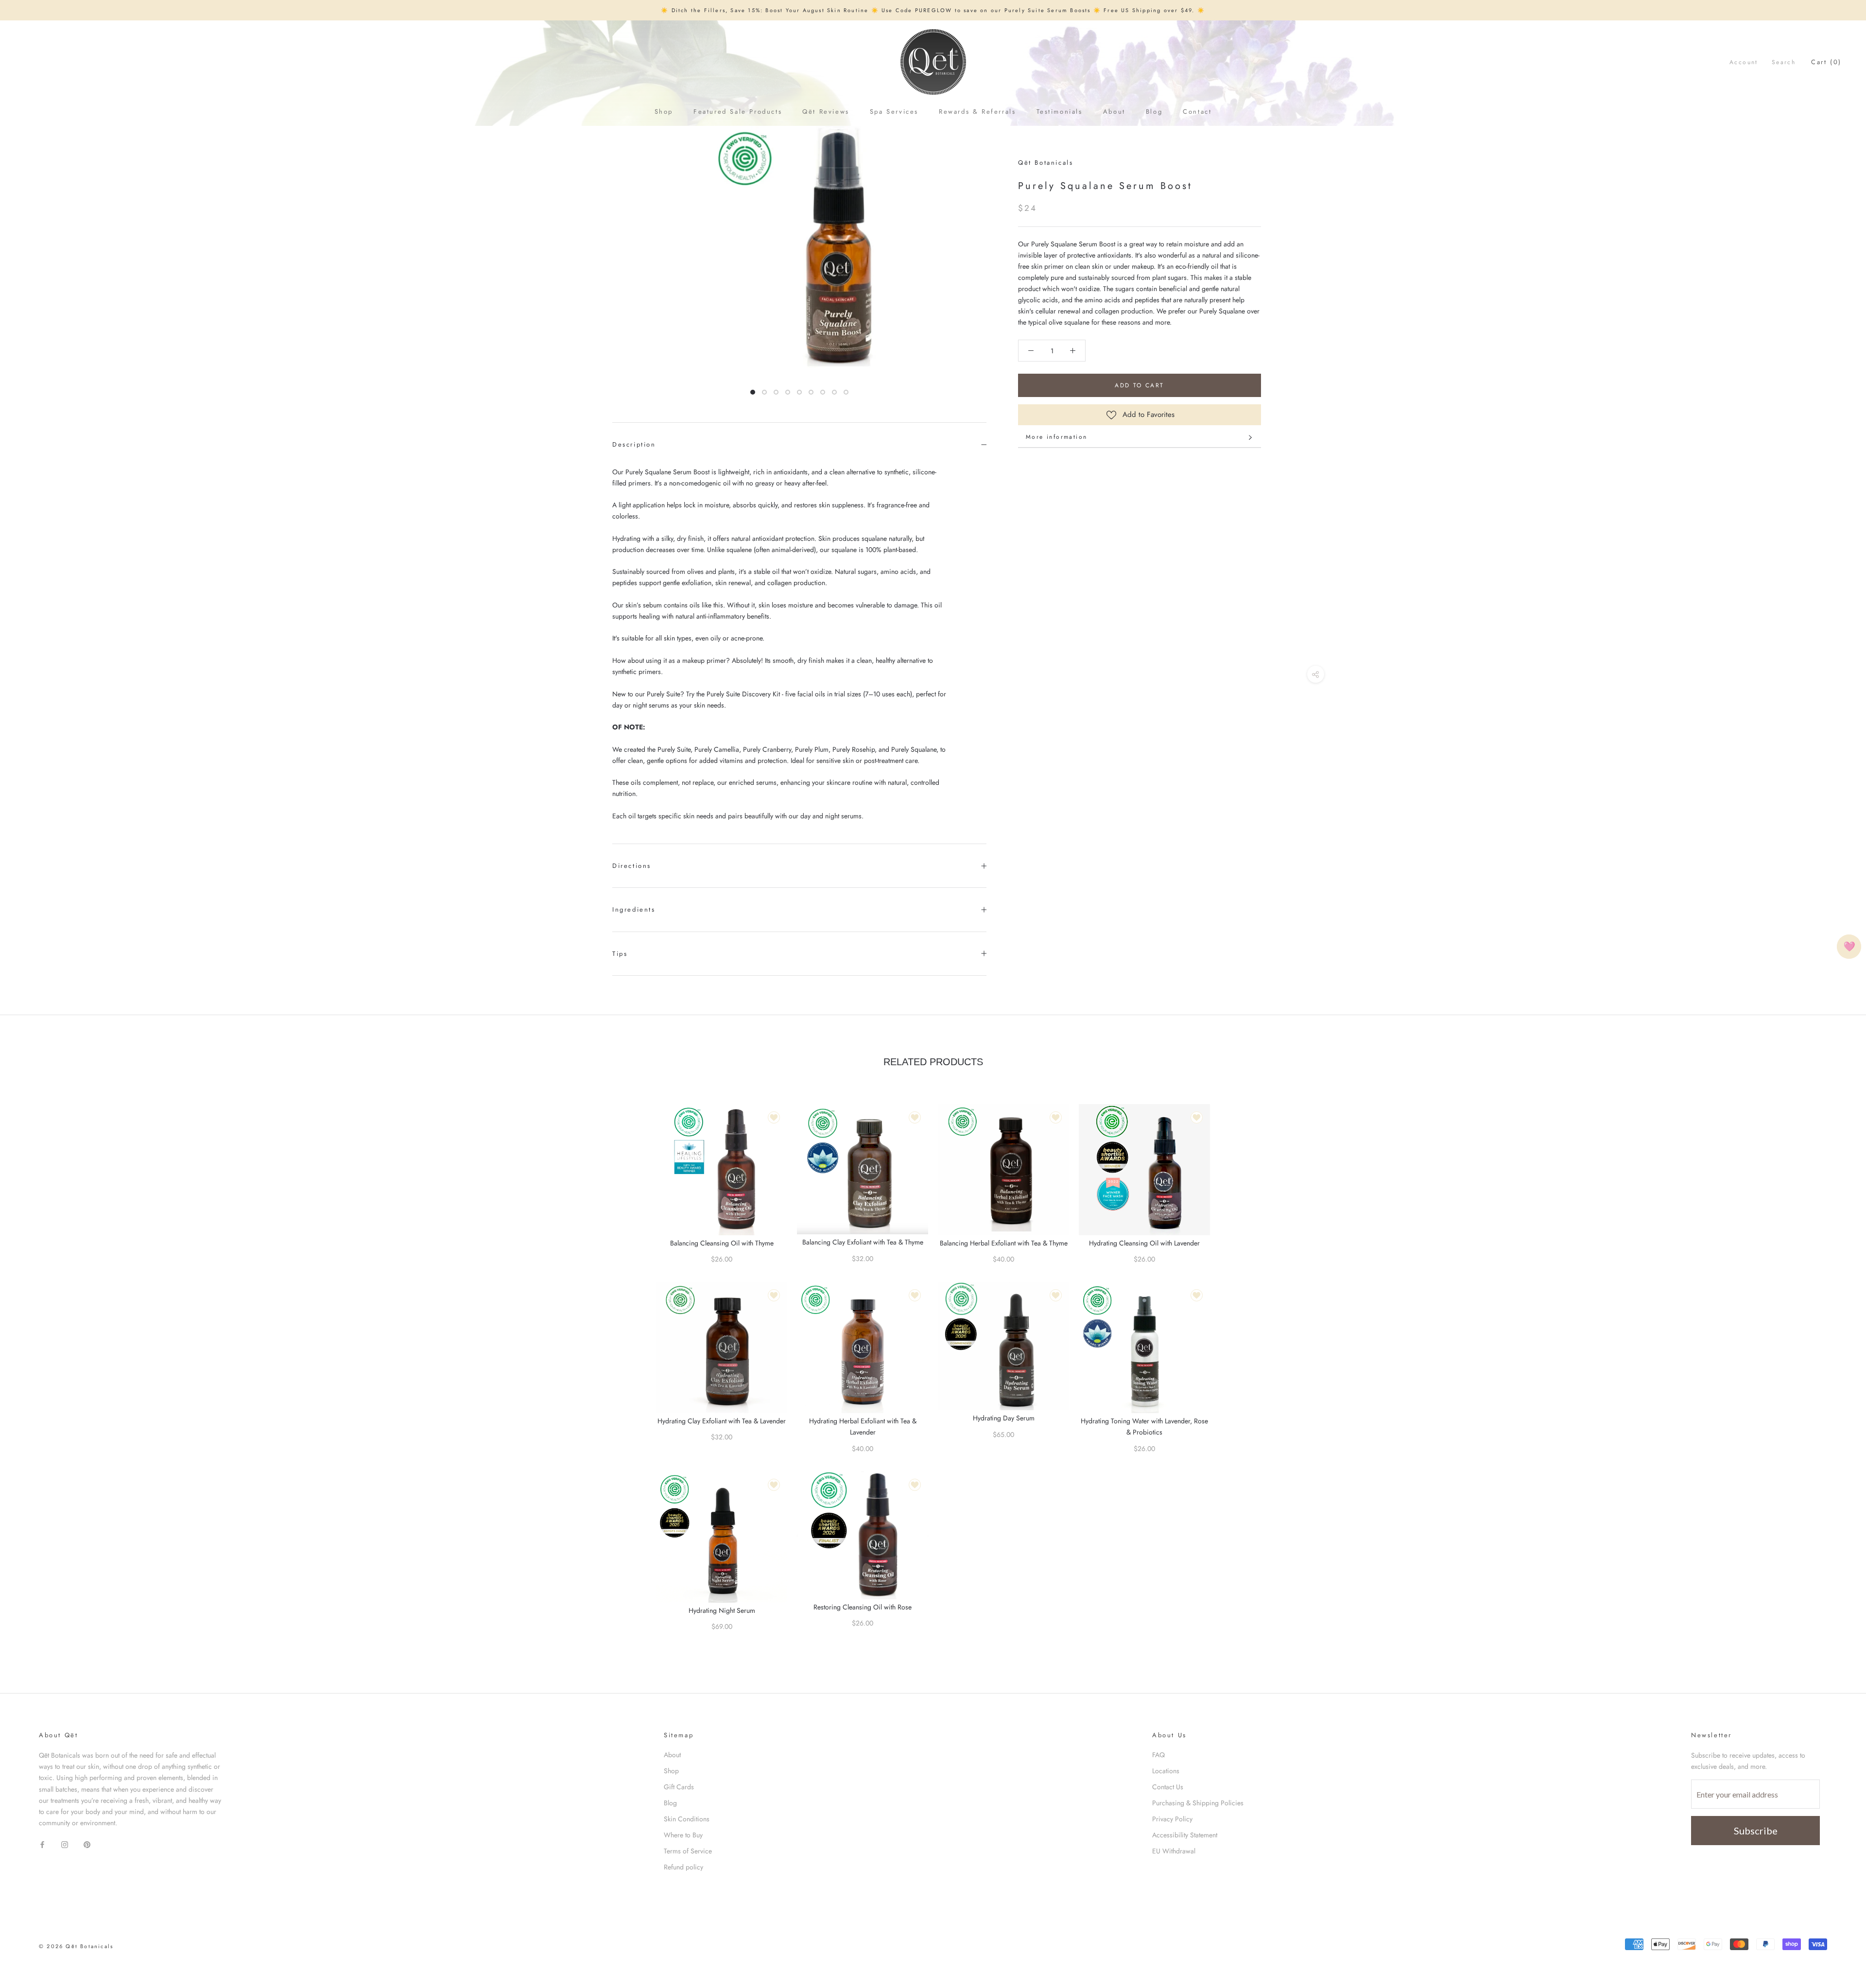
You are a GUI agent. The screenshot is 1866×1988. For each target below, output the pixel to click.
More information (1056, 437)
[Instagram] (65, 1844)
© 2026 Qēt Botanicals (76, 1946)
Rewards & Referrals (977, 112)
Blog (1154, 112)
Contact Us (1168, 1787)
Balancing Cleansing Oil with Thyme (722, 1243)
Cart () (1826, 62)
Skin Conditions (687, 1819)
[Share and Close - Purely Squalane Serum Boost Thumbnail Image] (1316, 674)
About (1114, 112)
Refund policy (683, 1867)
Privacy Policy (1172, 1819)
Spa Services (894, 112)
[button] (1031, 351)
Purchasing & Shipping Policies (1198, 1803)
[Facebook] (42, 1844)
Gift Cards (679, 1787)
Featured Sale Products (738, 112)
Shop (664, 112)
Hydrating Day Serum (1004, 1418)
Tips (620, 954)
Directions (632, 866)
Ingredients (634, 909)
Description (634, 444)
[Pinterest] (87, 1844)
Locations (1166, 1771)
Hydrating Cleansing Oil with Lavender (1144, 1243)
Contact (1197, 112)
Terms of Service (688, 1851)
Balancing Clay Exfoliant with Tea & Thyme (863, 1242)
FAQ (1158, 1755)
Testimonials (1060, 112)
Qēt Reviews (826, 112)
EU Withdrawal (1174, 1851)
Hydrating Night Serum (722, 1610)
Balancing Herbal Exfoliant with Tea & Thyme (1004, 1243)
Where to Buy (683, 1835)
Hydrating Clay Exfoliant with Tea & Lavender (722, 1421)
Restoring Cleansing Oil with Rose (863, 1607)
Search (1784, 62)
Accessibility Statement (1185, 1835)
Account (1744, 62)
